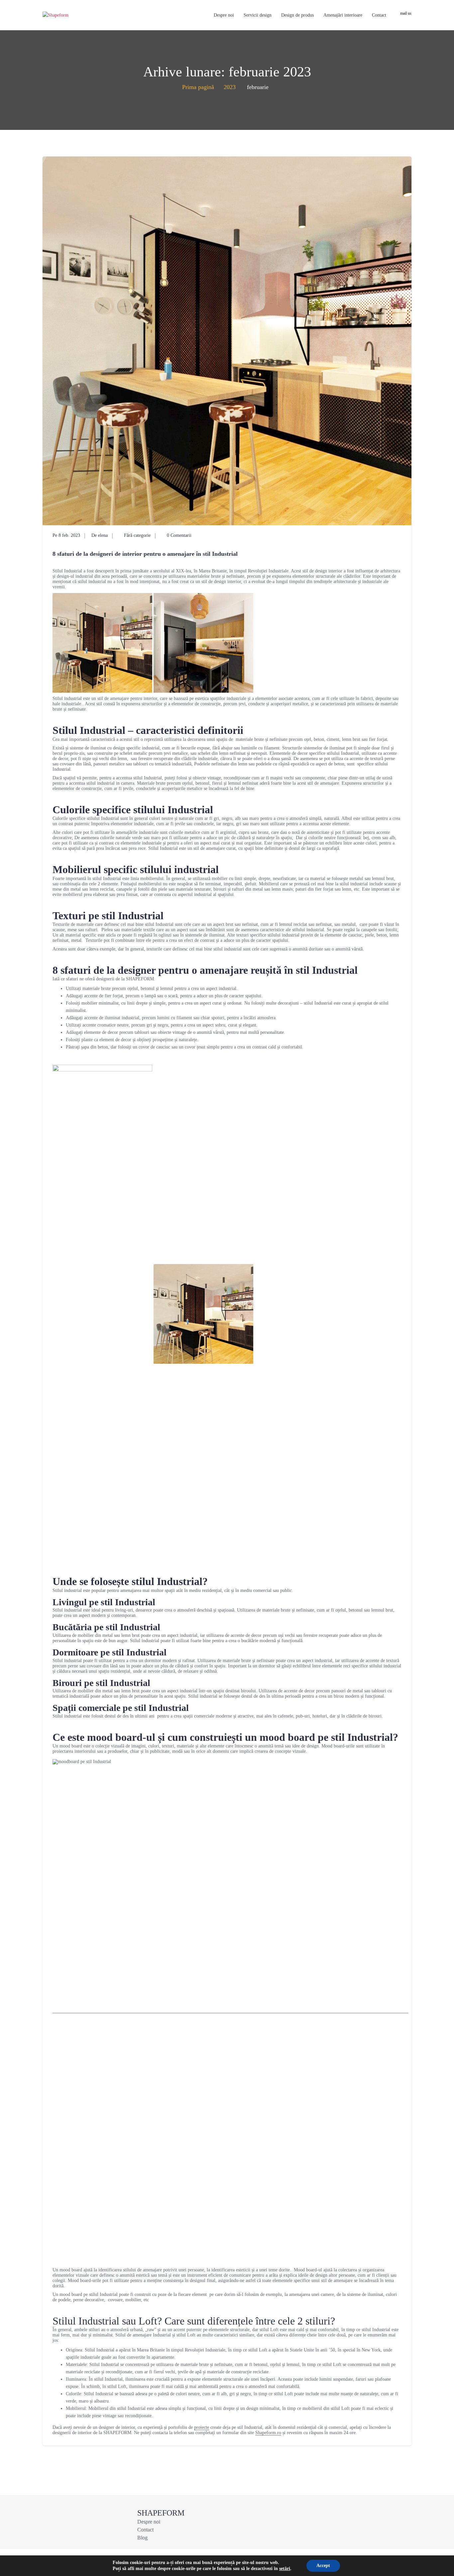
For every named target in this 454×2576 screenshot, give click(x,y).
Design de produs (297, 15)
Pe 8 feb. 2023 (66, 535)
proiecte (202, 2427)
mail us (406, 13)
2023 (230, 87)
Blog (142, 2538)
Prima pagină (198, 87)
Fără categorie (137, 535)
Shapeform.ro (268, 2433)
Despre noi (224, 15)
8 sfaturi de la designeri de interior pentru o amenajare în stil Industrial (145, 554)
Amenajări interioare (343, 15)
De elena (100, 535)
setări (285, 2569)
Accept (323, 2566)
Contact (379, 15)
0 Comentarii (178, 535)
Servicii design (258, 15)
